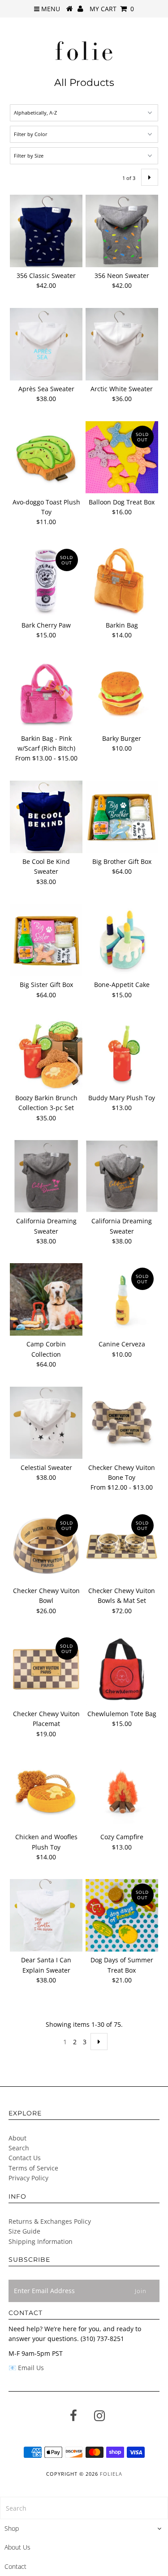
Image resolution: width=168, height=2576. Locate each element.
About (17, 2138)
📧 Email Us (26, 2368)
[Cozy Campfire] (122, 1792)
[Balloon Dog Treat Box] (122, 457)
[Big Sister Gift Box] (46, 940)
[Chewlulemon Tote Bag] (122, 1669)
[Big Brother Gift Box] (122, 817)
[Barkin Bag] (122, 580)
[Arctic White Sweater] (122, 344)
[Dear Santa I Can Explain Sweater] (46, 1915)
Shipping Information (41, 2241)
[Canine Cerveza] (122, 1299)
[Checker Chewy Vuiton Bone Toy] (122, 1423)
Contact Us (25, 2158)
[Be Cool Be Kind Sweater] (46, 817)
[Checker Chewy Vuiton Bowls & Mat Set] (122, 1546)
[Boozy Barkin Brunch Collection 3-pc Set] (46, 1053)
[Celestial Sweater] (46, 1423)
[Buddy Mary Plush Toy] (122, 1053)
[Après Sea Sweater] (46, 344)
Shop (12, 2528)
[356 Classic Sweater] (46, 231)
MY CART (112, 9)
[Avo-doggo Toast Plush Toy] (46, 457)
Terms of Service (33, 2168)
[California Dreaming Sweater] (46, 1176)
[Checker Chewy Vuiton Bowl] (46, 1546)
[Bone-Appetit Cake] (122, 940)
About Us (17, 2547)
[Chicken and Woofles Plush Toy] (46, 1792)
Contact (15, 2566)
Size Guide (24, 2231)
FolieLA (111, 2474)
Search (19, 2148)
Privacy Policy (28, 2178)
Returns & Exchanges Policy (50, 2221)
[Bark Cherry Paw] (46, 581)
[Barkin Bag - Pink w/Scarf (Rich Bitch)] (46, 694)
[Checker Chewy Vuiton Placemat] (46, 1669)
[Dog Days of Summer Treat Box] (122, 1915)
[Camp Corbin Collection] (46, 1299)
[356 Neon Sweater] (122, 231)
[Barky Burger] (122, 694)
